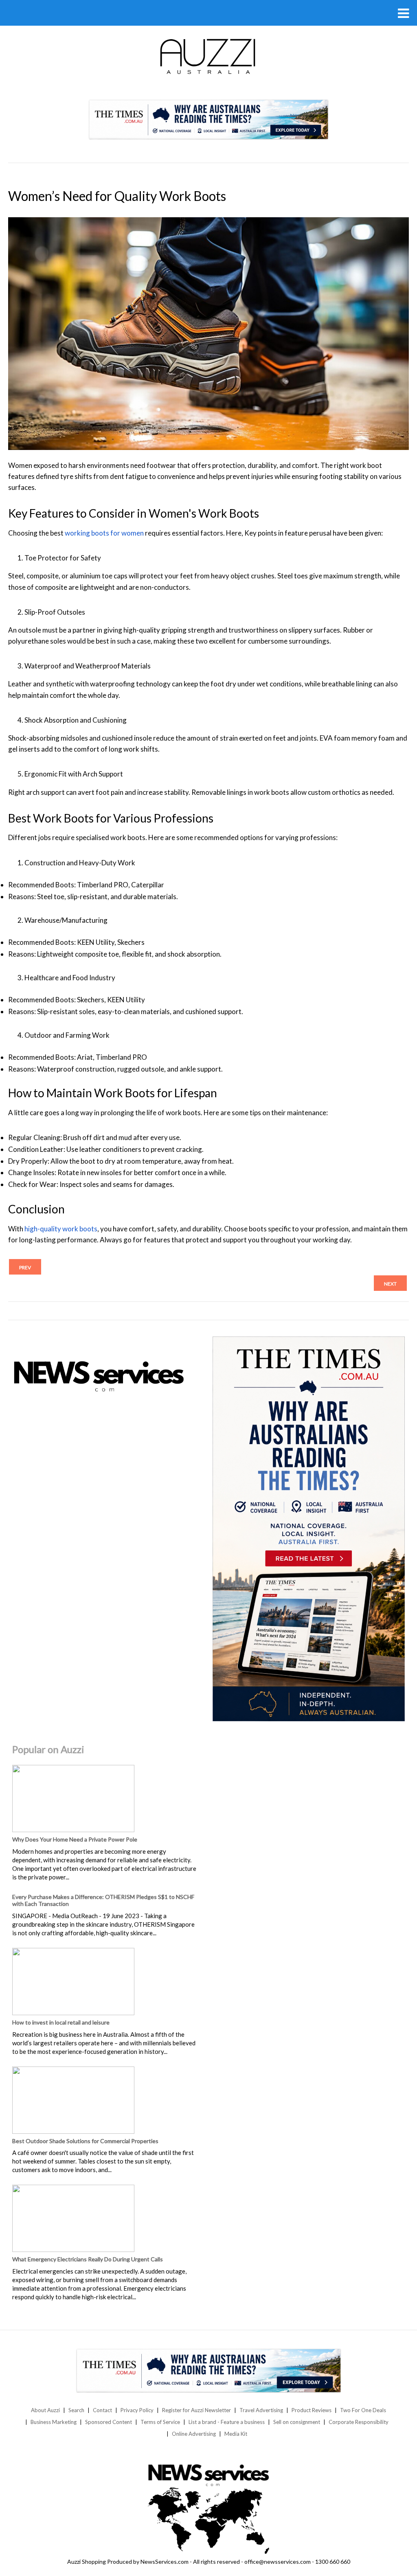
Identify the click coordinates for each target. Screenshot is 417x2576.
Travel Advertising (261, 2410)
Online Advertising (194, 2434)
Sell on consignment (297, 2422)
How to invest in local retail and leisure (61, 2022)
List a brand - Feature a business (227, 2422)
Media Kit (236, 2434)
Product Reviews (312, 2410)
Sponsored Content (109, 2422)
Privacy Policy (137, 2410)
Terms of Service (160, 2422)
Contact (102, 2410)
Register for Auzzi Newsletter (196, 2410)
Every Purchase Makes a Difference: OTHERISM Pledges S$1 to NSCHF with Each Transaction (103, 1900)
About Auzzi (45, 2410)
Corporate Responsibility (359, 2422)
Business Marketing (54, 2422)
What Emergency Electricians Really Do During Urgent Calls (88, 2259)
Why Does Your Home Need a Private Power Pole (75, 1839)
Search (76, 2410)
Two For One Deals (363, 2410)
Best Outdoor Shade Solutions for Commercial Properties (85, 2141)
